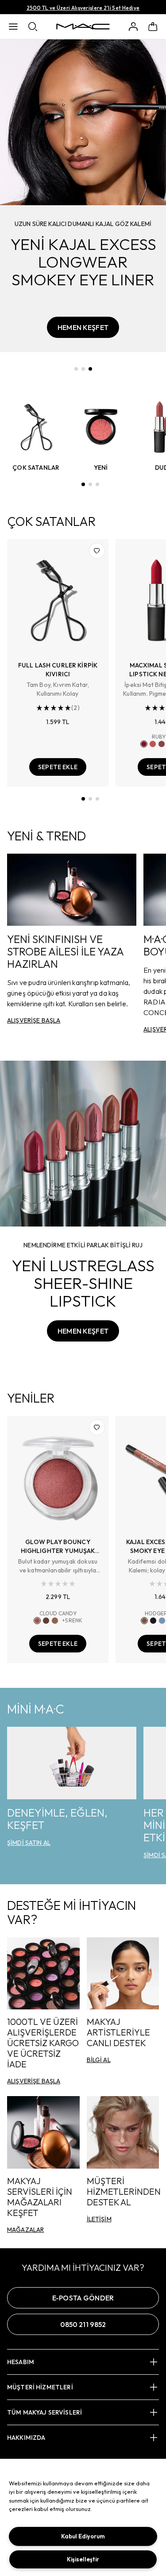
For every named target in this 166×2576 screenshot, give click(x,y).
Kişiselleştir (83, 2559)
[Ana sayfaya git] (83, 27)
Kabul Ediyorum (83, 2536)
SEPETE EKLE (58, 767)
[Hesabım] (133, 27)
